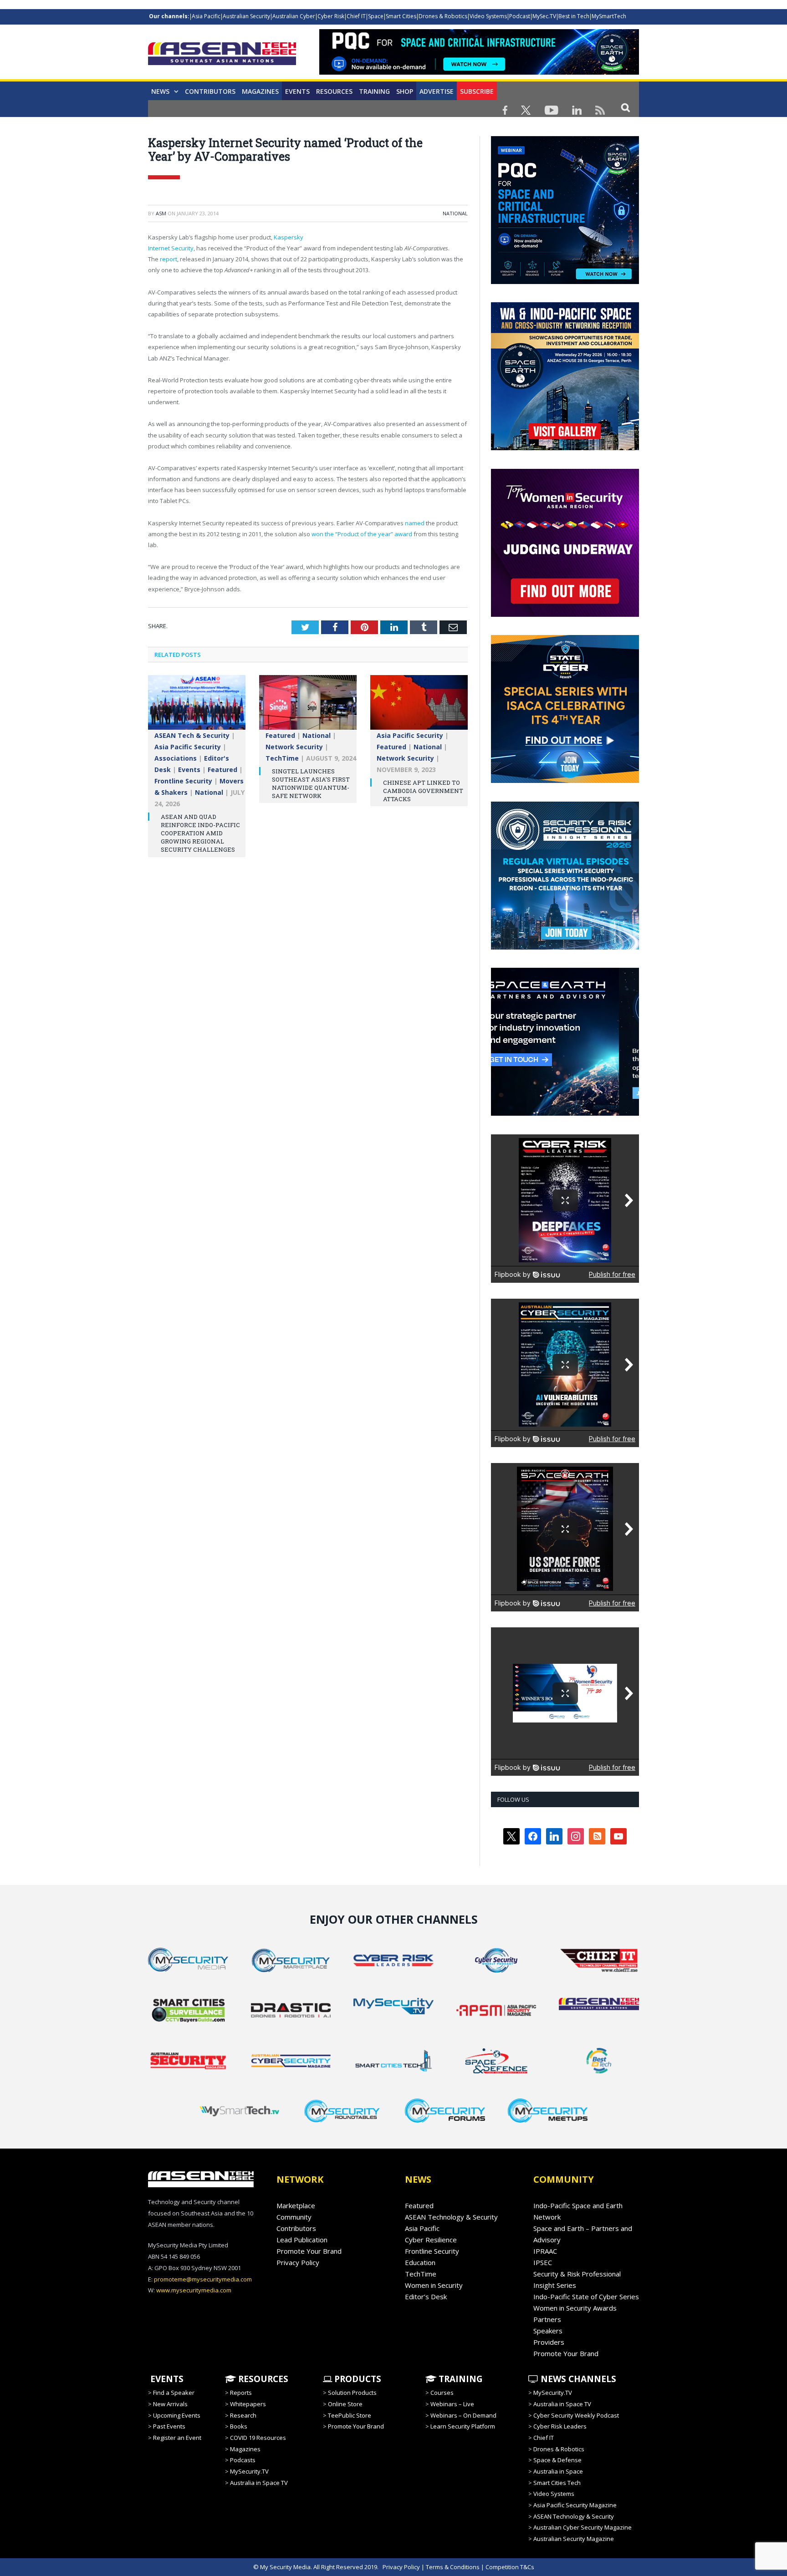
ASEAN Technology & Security (451, 2217)
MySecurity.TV (249, 2471)
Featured (222, 770)
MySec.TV (544, 16)
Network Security (294, 747)
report (169, 259)
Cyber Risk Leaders (560, 2426)
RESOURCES (262, 2379)
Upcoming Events (177, 2415)
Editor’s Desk (426, 2297)
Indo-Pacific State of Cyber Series (586, 2297)
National (455, 213)
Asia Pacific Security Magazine (575, 2505)
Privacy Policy (298, 2262)
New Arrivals (170, 2404)
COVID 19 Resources (258, 2438)
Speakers (548, 2331)
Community (294, 2217)
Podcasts (243, 2460)
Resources (334, 91)
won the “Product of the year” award (362, 534)
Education (420, 2262)
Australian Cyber (294, 16)
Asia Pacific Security (188, 747)
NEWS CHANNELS (577, 2379)
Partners (547, 2319)
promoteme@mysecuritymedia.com (203, 2279)
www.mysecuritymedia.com (194, 2290)
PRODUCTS (357, 2379)
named (415, 523)
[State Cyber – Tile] (565, 781)
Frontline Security (183, 781)
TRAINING (374, 91)
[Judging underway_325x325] (565, 615)
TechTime (282, 758)
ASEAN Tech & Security (192, 735)
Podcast (520, 16)
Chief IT (356, 16)
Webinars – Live (452, 2404)
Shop (405, 91)
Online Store (345, 2404)
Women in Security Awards (575, 2308)
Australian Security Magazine (574, 2539)
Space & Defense (557, 2460)
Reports (241, 2393)
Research (243, 2415)
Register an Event (177, 2438)
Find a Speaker (174, 2393)
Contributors (210, 91)
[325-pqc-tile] (565, 282)
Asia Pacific (206, 16)
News (160, 91)
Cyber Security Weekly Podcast (576, 2415)
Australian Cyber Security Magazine (583, 2527)
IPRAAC (545, 2251)
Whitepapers (248, 2404)
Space (376, 16)
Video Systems (488, 16)
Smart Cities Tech (557, 2483)
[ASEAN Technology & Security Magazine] (222, 55)
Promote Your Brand (309, 2251)
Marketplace (296, 2205)
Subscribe (477, 91)
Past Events (169, 2426)
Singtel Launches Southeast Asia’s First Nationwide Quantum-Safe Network (311, 784)
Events (297, 91)
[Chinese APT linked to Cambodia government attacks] (419, 707)
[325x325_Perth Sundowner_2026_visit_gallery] (565, 448)
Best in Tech (574, 16)
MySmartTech (609, 16)
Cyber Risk (331, 16)
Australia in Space (558, 2471)
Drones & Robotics (443, 16)
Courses (442, 2393)
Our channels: (169, 16)
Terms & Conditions (453, 2567)
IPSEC (543, 2262)
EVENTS (166, 2379)
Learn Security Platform (463, 2426)
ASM (161, 213)
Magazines (260, 91)
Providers (549, 2342)
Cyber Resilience (431, 2240)
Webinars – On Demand (463, 2415)
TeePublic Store (350, 2415)
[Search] (626, 107)
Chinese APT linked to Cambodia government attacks (423, 791)
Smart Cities (401, 16)
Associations (176, 758)
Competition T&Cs (510, 2567)
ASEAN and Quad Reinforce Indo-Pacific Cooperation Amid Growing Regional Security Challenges (200, 833)
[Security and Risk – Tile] (565, 947)
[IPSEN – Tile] (565, 1113)
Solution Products (352, 2393)
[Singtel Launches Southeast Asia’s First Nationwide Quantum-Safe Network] (308, 707)
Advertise (437, 91)
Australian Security (246, 16)
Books (239, 2426)
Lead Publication (302, 2240)
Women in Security (434, 2285)
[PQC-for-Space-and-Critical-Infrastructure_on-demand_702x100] (479, 72)
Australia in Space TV (259, 2483)
